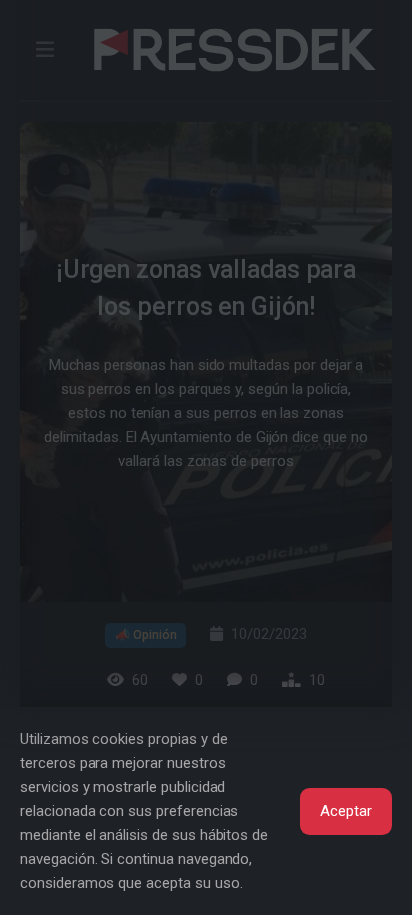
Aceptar (346, 811)
